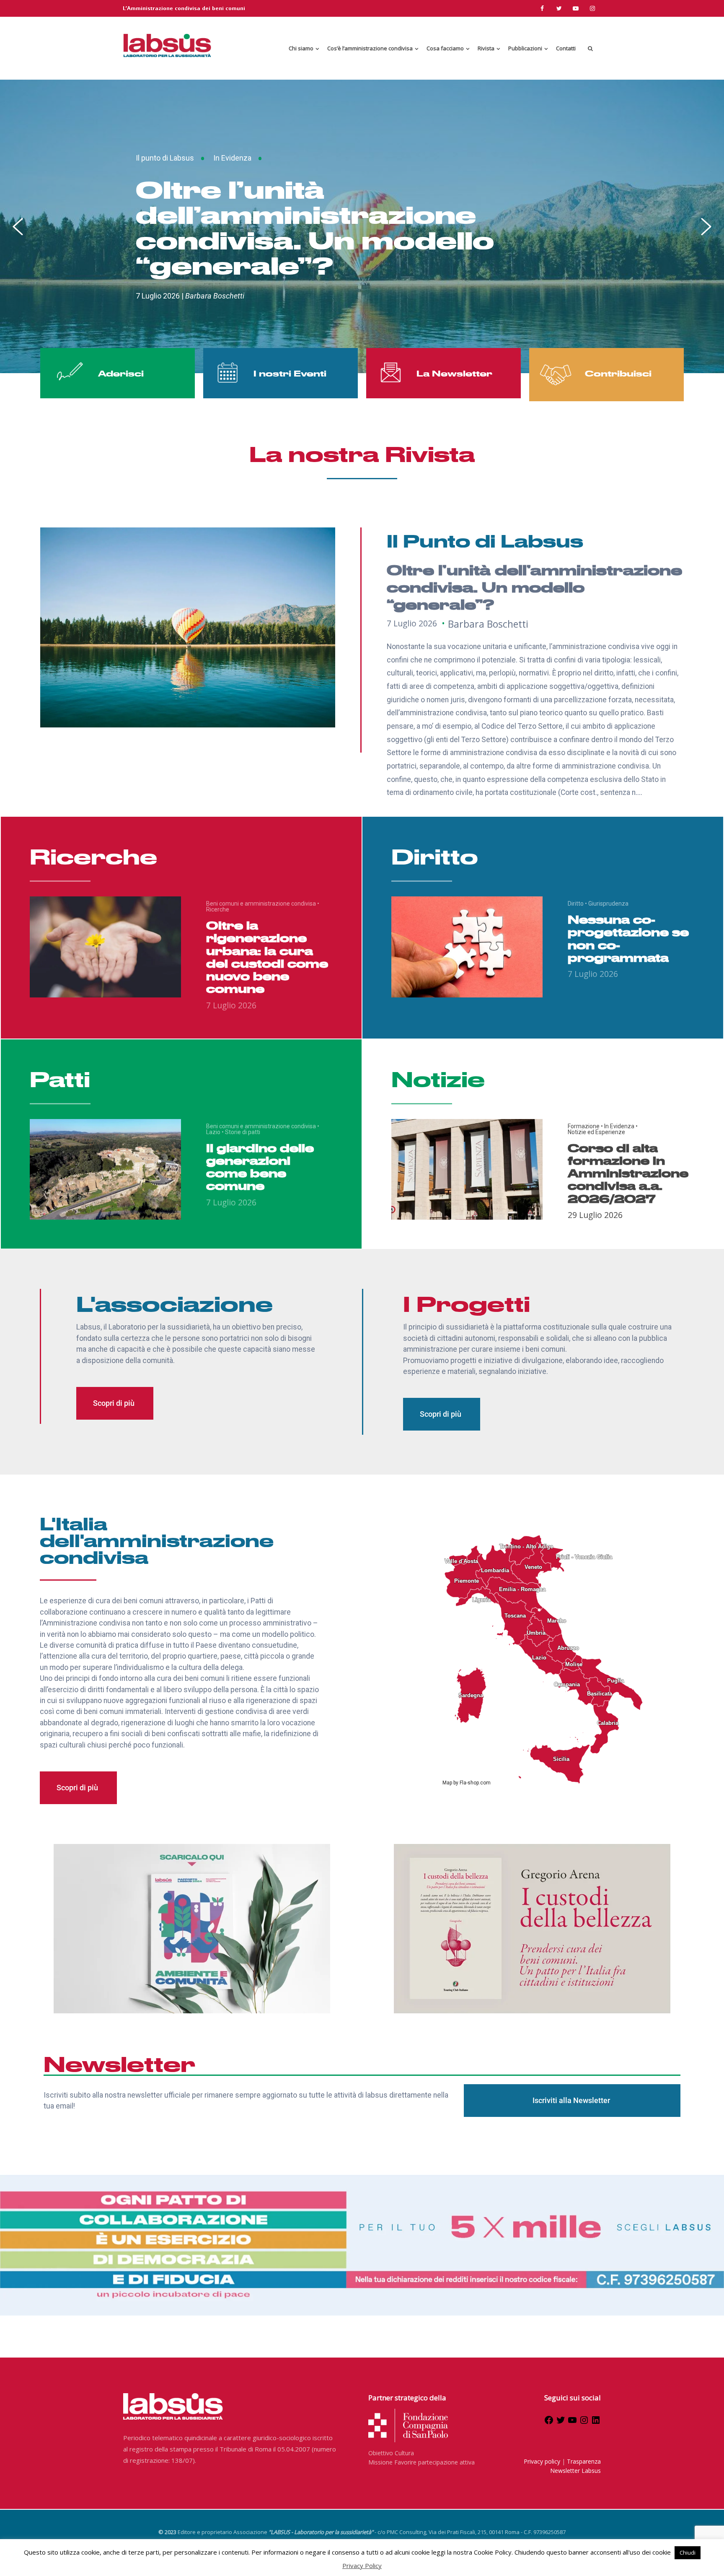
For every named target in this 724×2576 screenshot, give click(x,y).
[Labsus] (167, 45)
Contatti (566, 48)
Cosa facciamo (445, 48)
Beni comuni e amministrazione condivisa (263, 904)
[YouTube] (572, 2423)
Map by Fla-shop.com (467, 1783)
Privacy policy (542, 2461)
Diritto (577, 904)
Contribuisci (618, 373)
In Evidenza (232, 158)
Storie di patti (243, 1132)
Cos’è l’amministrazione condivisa (370, 48)
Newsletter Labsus (575, 2471)
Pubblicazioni (525, 48)
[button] (362, 226)
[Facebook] (549, 2423)
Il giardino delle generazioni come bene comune (260, 1167)
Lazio (215, 1132)
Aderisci (121, 373)
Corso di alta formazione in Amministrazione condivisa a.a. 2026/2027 (628, 1173)
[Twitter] (561, 2423)
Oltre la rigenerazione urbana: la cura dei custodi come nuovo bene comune (267, 957)
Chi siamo (301, 48)
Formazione (585, 1126)
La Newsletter (454, 373)
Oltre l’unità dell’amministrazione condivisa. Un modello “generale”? (315, 227)
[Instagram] (584, 2423)
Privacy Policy (362, 2566)
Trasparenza (584, 2461)
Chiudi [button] (688, 2553)
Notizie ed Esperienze (596, 1132)
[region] (362, 226)
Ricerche (218, 909)
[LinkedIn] (596, 2423)
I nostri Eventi (290, 373)
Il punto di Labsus (165, 158)
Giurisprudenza (608, 904)
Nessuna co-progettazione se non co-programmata (628, 938)
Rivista (486, 48)
